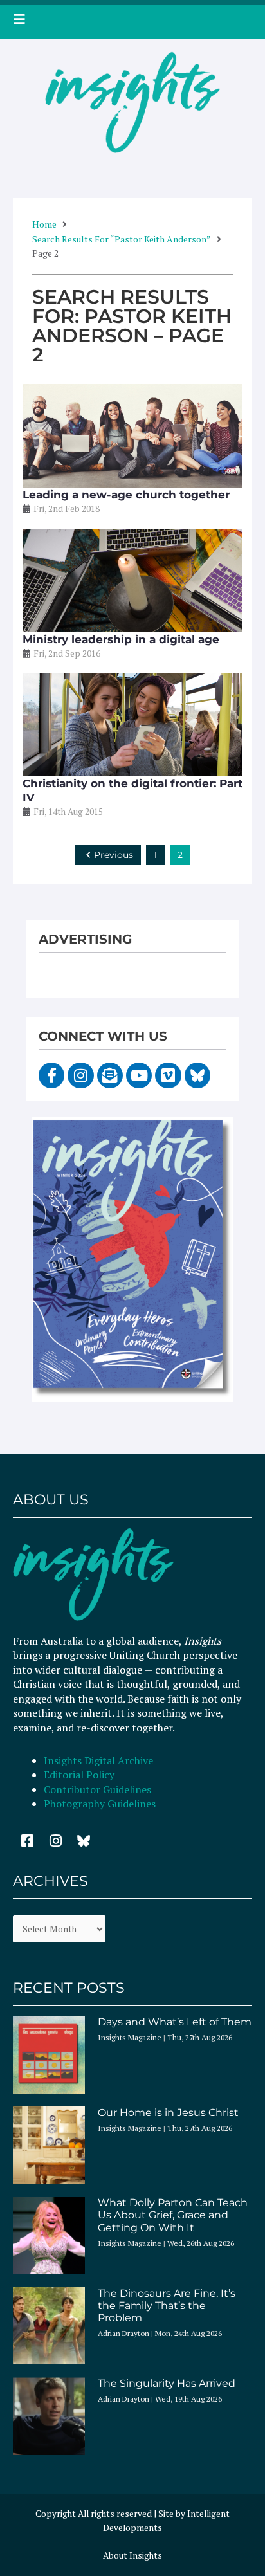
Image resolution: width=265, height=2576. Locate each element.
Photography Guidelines (100, 1804)
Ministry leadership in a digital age (121, 639)
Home (44, 224)
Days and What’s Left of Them (175, 2022)
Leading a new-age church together (126, 495)
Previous (114, 855)
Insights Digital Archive (98, 1760)
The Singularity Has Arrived (167, 2383)
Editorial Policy (80, 1775)
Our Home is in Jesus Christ (168, 2113)
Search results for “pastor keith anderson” (122, 239)
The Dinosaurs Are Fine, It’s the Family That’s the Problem (167, 2306)
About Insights (132, 2555)
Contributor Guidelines (97, 1789)
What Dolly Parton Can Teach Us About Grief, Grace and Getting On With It (173, 2215)
